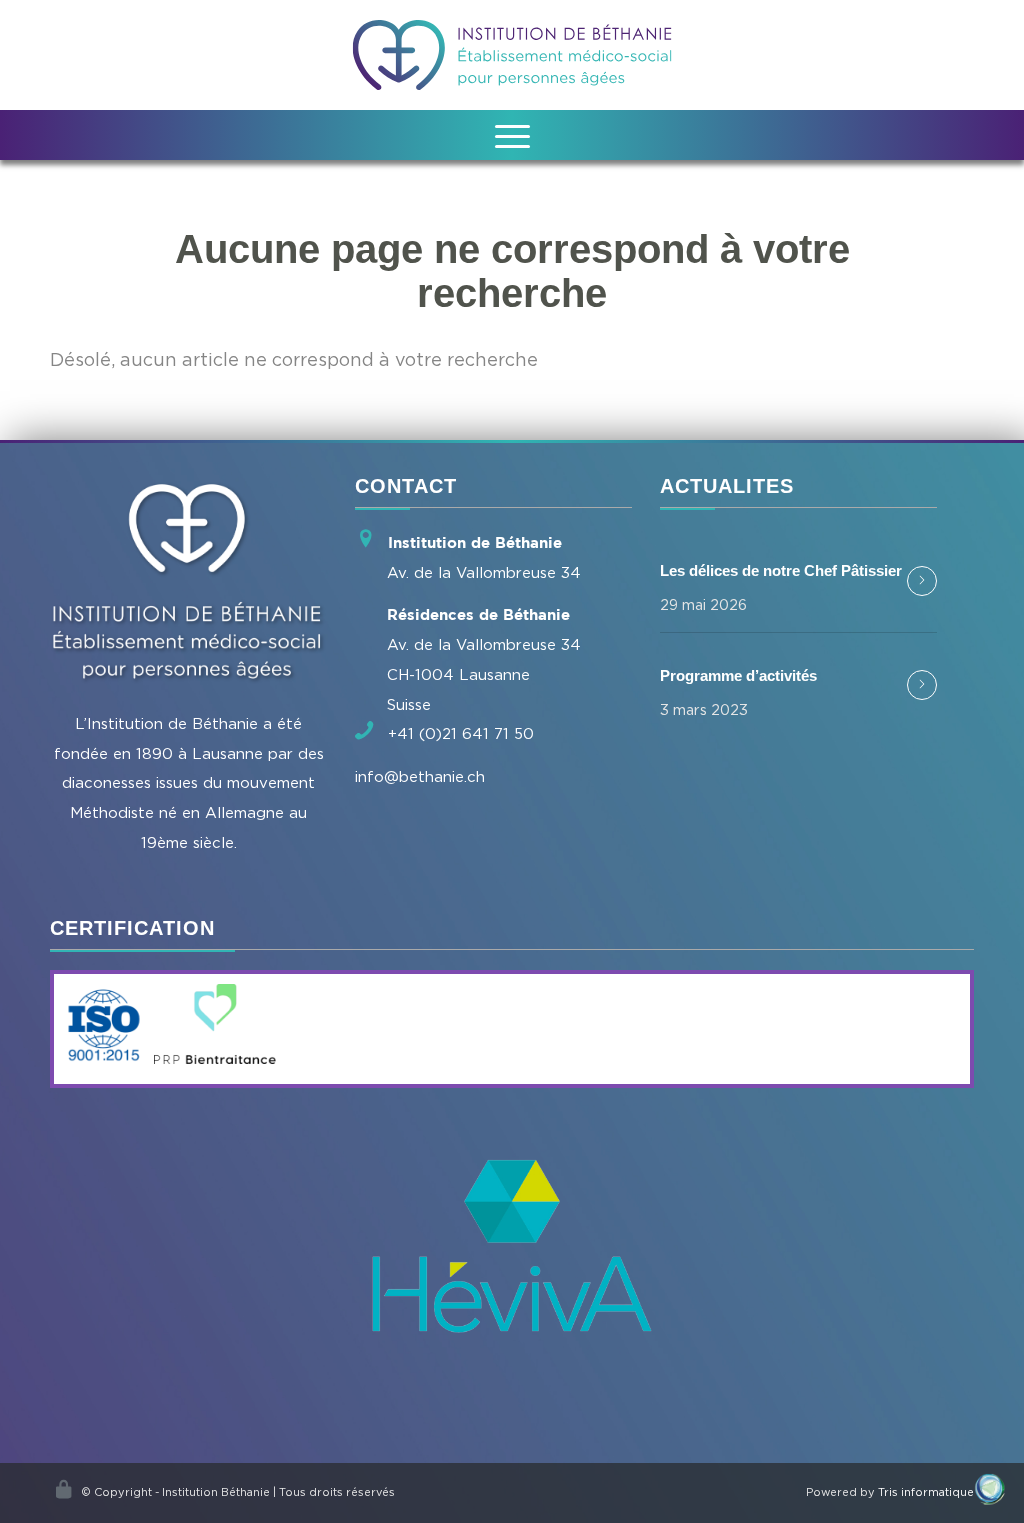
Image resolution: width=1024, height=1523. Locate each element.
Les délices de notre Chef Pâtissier (781, 570)
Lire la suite (922, 581)
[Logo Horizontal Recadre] (512, 55)
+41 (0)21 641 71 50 (461, 733)
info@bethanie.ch (420, 776)
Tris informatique (926, 1492)
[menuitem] (512, 135)
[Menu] (512, 135)
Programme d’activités (738, 675)
